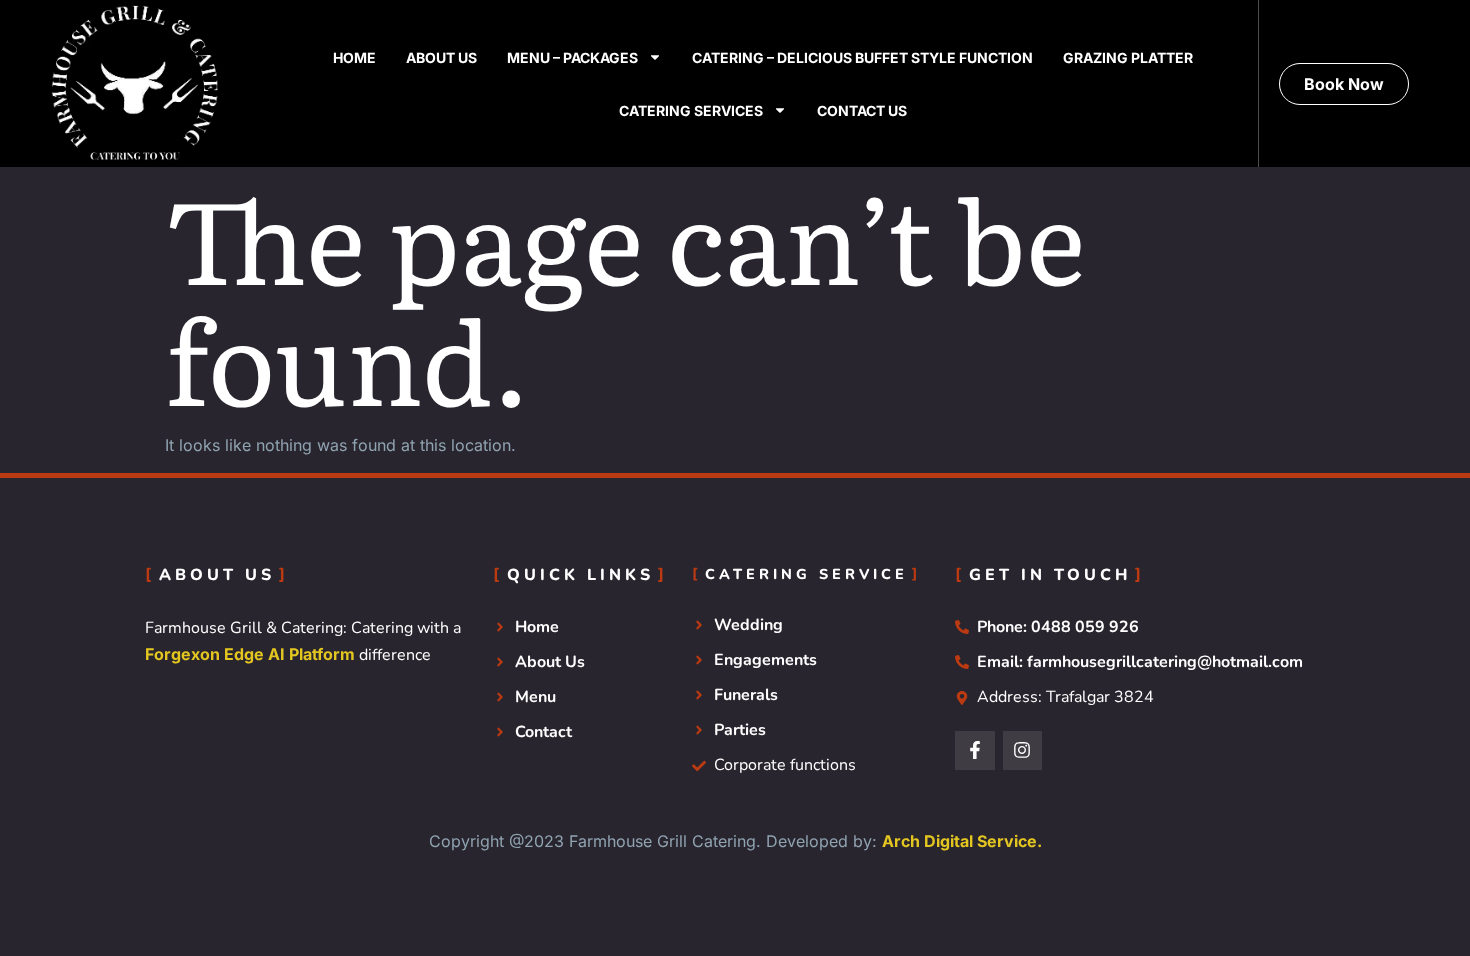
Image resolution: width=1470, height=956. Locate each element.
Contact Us (862, 110)
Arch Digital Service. (962, 841)
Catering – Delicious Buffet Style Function (862, 57)
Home (354, 57)
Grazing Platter (1128, 57)
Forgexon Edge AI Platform (250, 654)
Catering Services (691, 110)
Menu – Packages (572, 57)
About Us (441, 57)
